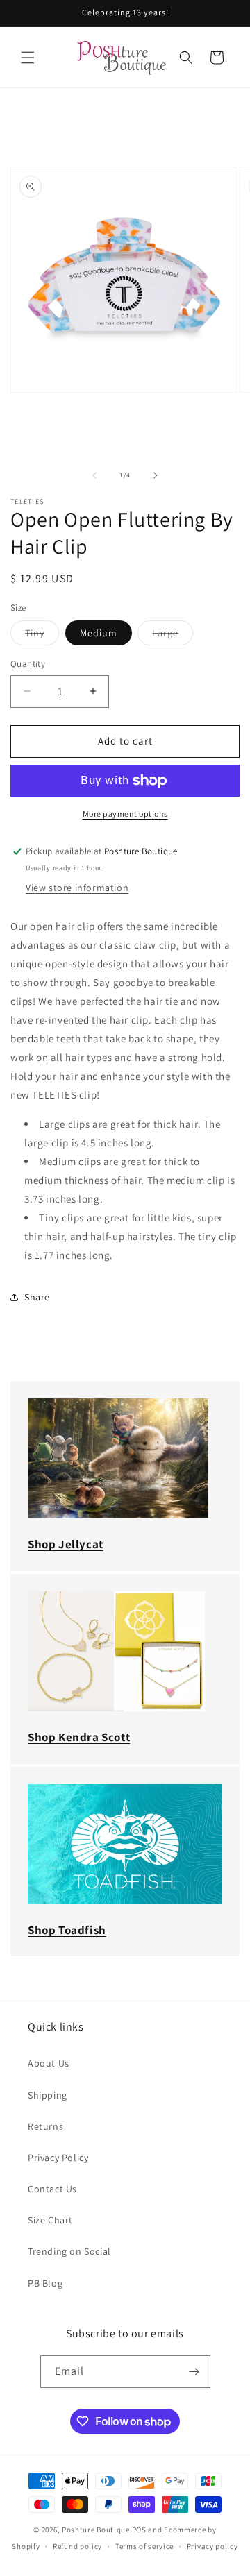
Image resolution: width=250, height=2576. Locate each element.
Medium (99, 633)
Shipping (48, 2095)
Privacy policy (212, 2546)
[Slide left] (94, 475)
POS (139, 2530)
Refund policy (77, 2546)
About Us (49, 2063)
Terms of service (144, 2546)
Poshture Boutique (96, 2530)
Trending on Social (69, 2251)
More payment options (125, 814)
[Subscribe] (194, 2372)
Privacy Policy (58, 2158)
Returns (45, 2126)
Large (173, 636)
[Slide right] (156, 475)
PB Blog (45, 2283)
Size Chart (50, 2220)
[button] (28, 58)
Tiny (42, 636)
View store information (77, 888)
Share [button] (37, 1297)
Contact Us (52, 2189)
